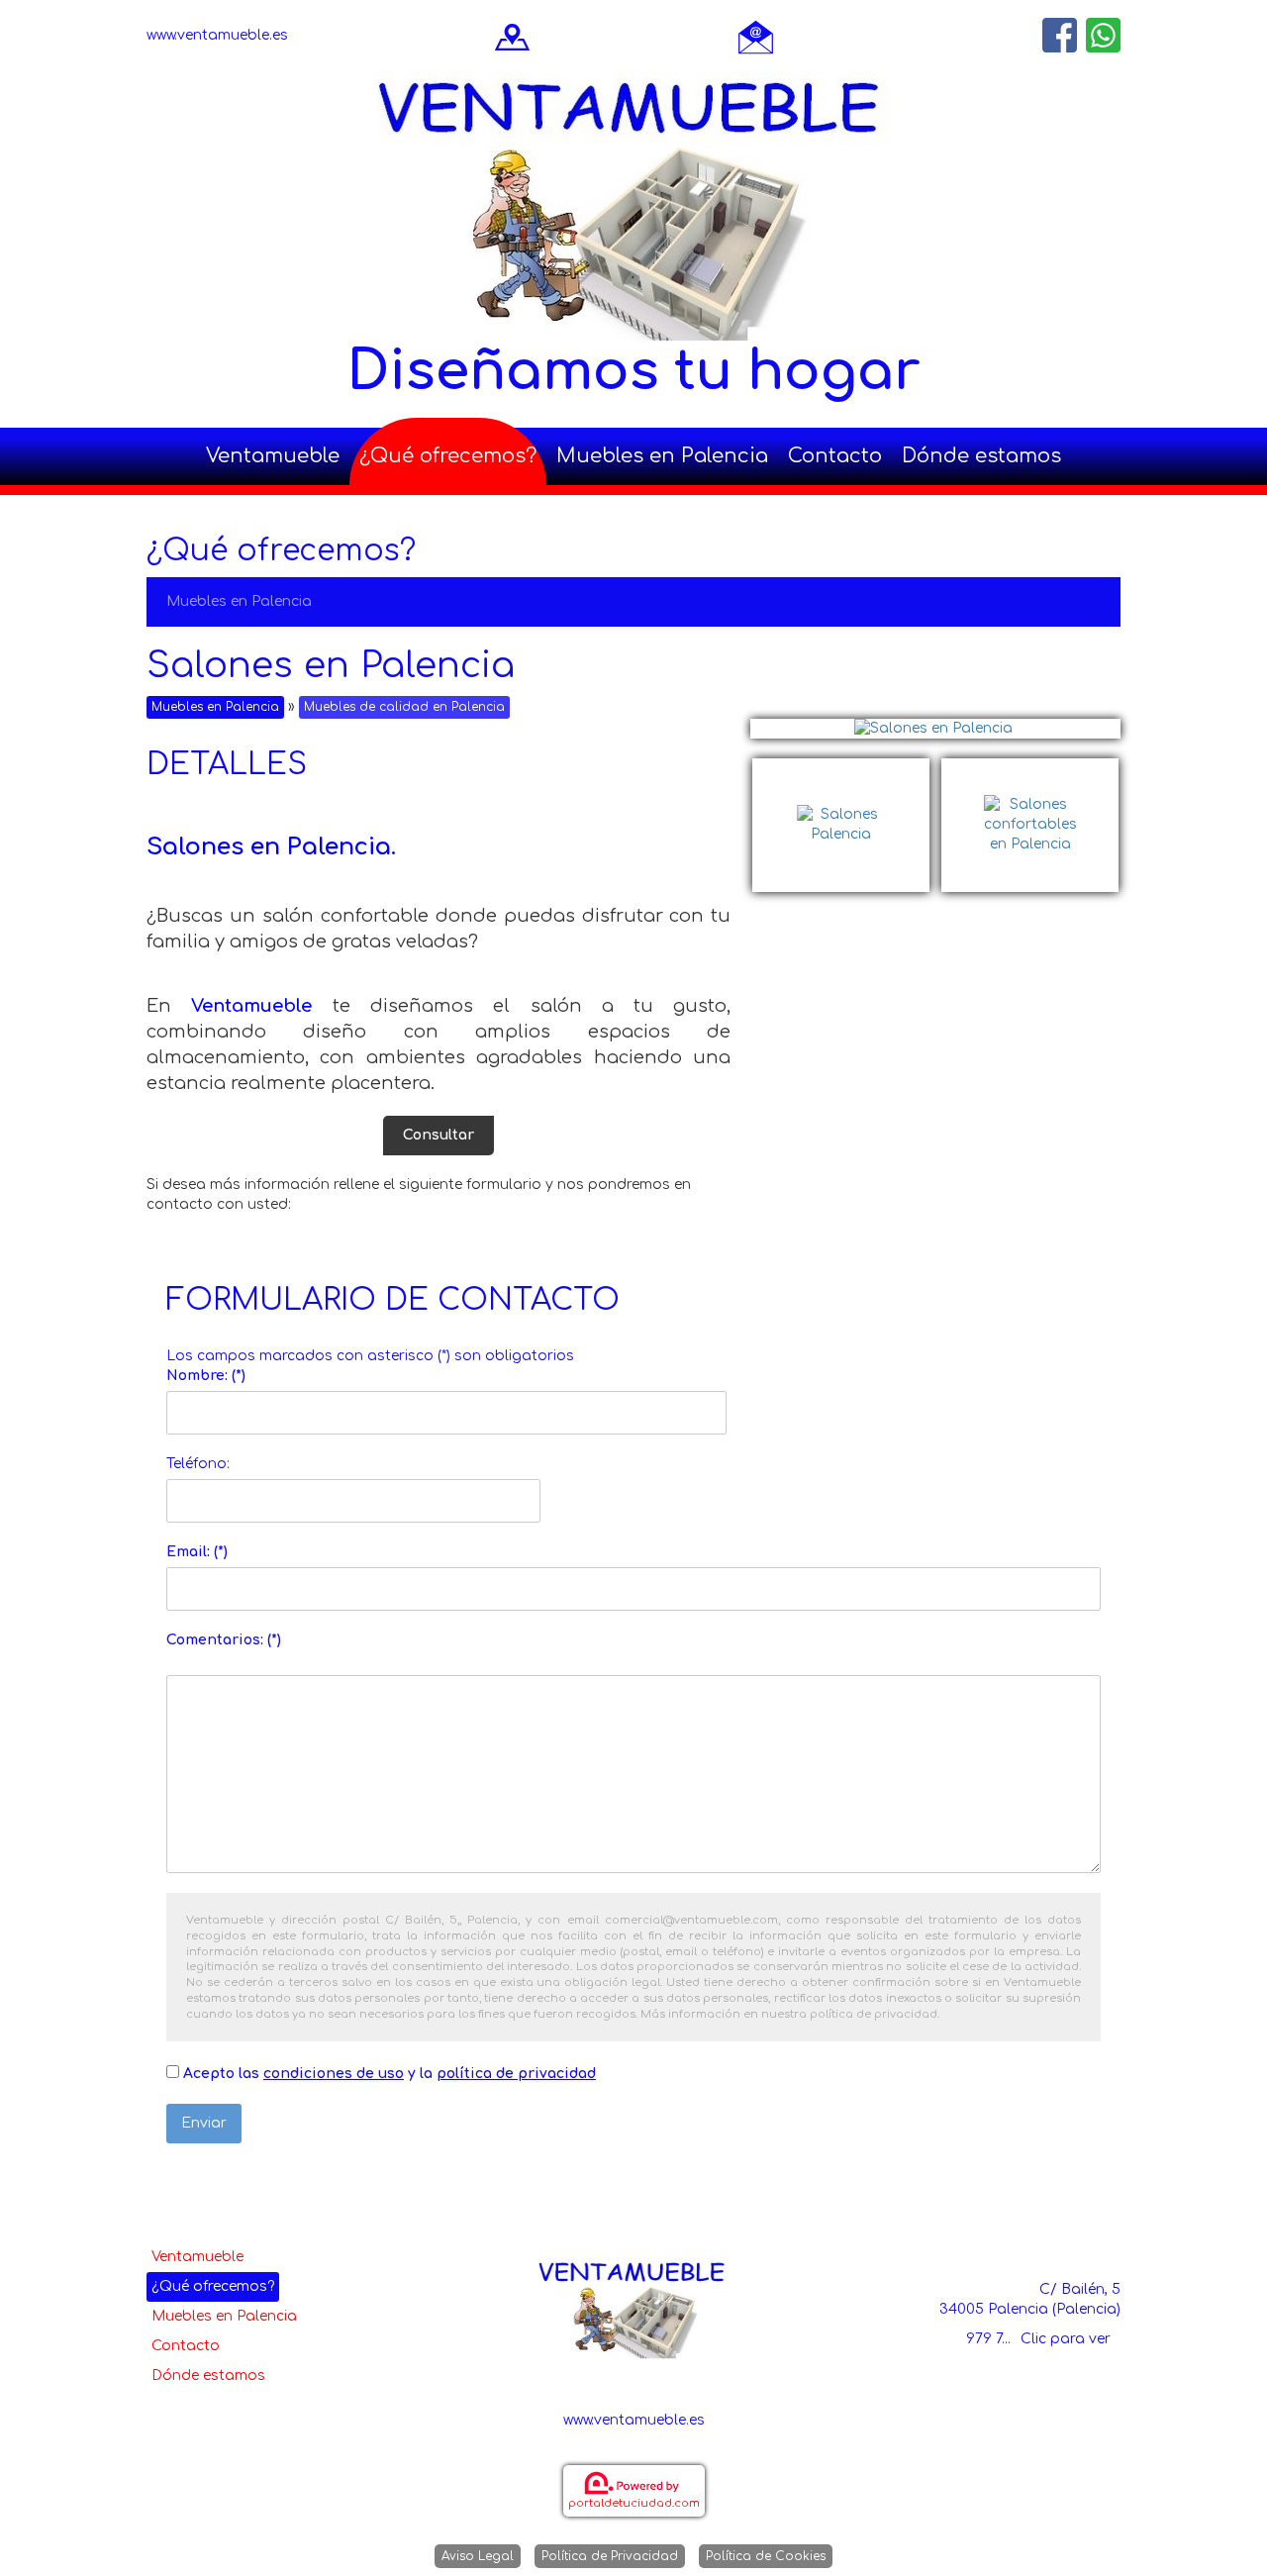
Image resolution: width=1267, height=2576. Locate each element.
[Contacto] (756, 35)
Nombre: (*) (206, 1376)
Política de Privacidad (610, 2556)
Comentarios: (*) (224, 1640)
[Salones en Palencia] (935, 729)
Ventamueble (273, 456)
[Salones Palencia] (847, 768)
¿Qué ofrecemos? (448, 456)
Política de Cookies (766, 2556)
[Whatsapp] (1103, 35)
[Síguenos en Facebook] (1060, 35)
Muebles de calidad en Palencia (404, 707)
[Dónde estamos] (512, 35)
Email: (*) (197, 1552)
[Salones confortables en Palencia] (1030, 768)
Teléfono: (198, 1464)
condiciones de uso (334, 2074)
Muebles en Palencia (662, 456)
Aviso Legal (478, 2556)
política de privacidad (516, 2074)
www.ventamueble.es (217, 35)
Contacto (835, 456)
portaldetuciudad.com (634, 2503)
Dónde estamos (981, 456)
